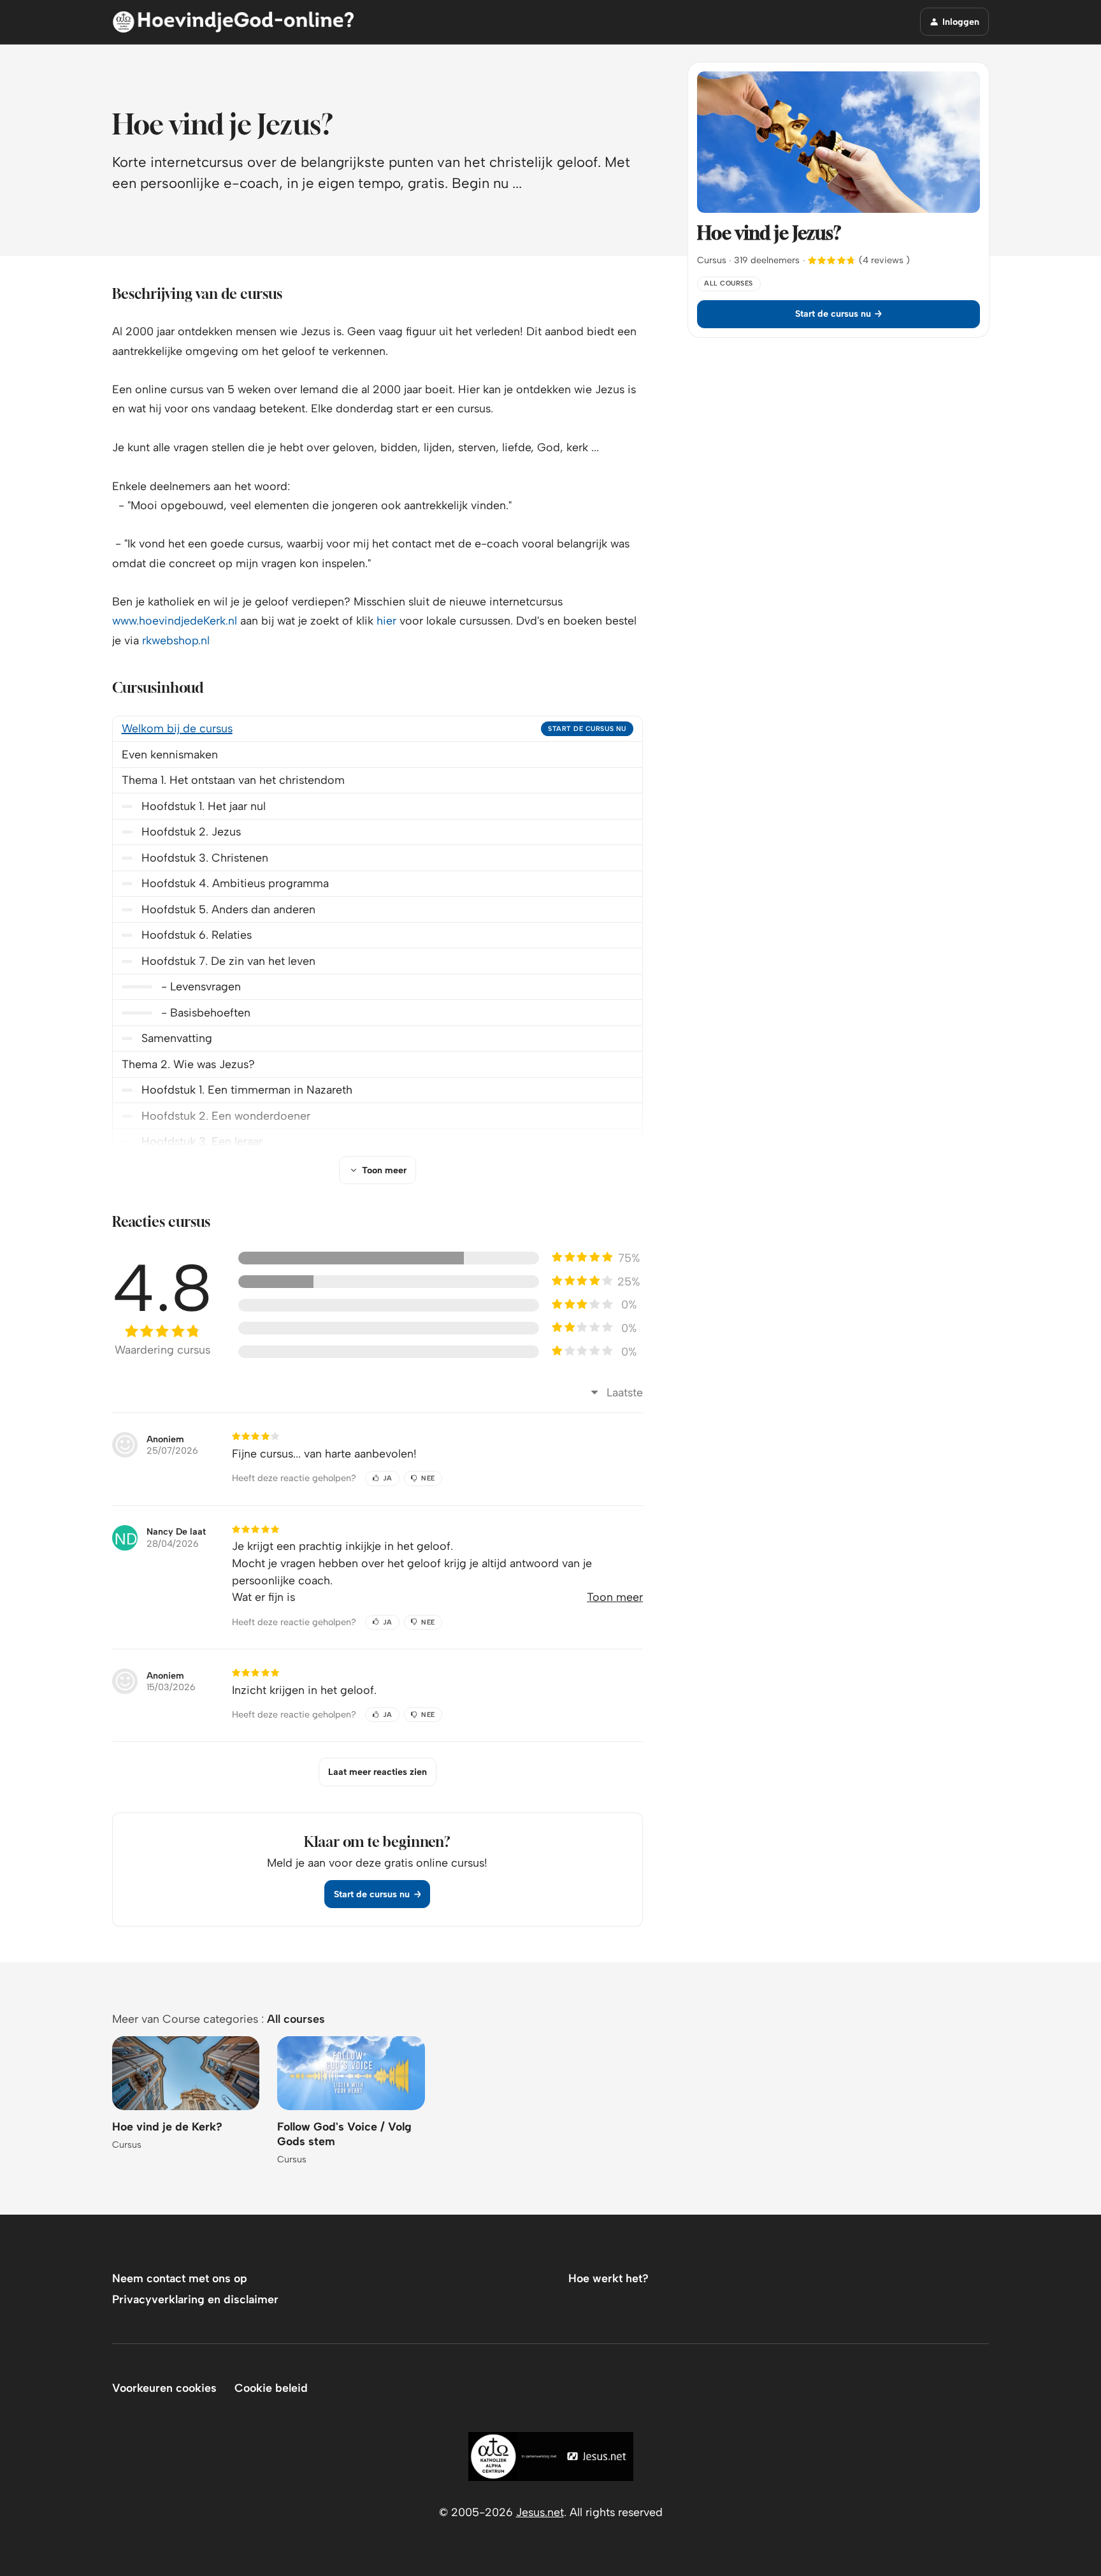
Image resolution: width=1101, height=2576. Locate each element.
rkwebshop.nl (176, 640)
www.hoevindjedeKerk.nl (175, 620)
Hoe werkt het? (608, 2278)
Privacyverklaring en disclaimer (195, 2299)
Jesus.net (540, 2512)
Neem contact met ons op (180, 2278)
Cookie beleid (271, 2388)
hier (386, 620)
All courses (296, 2019)
